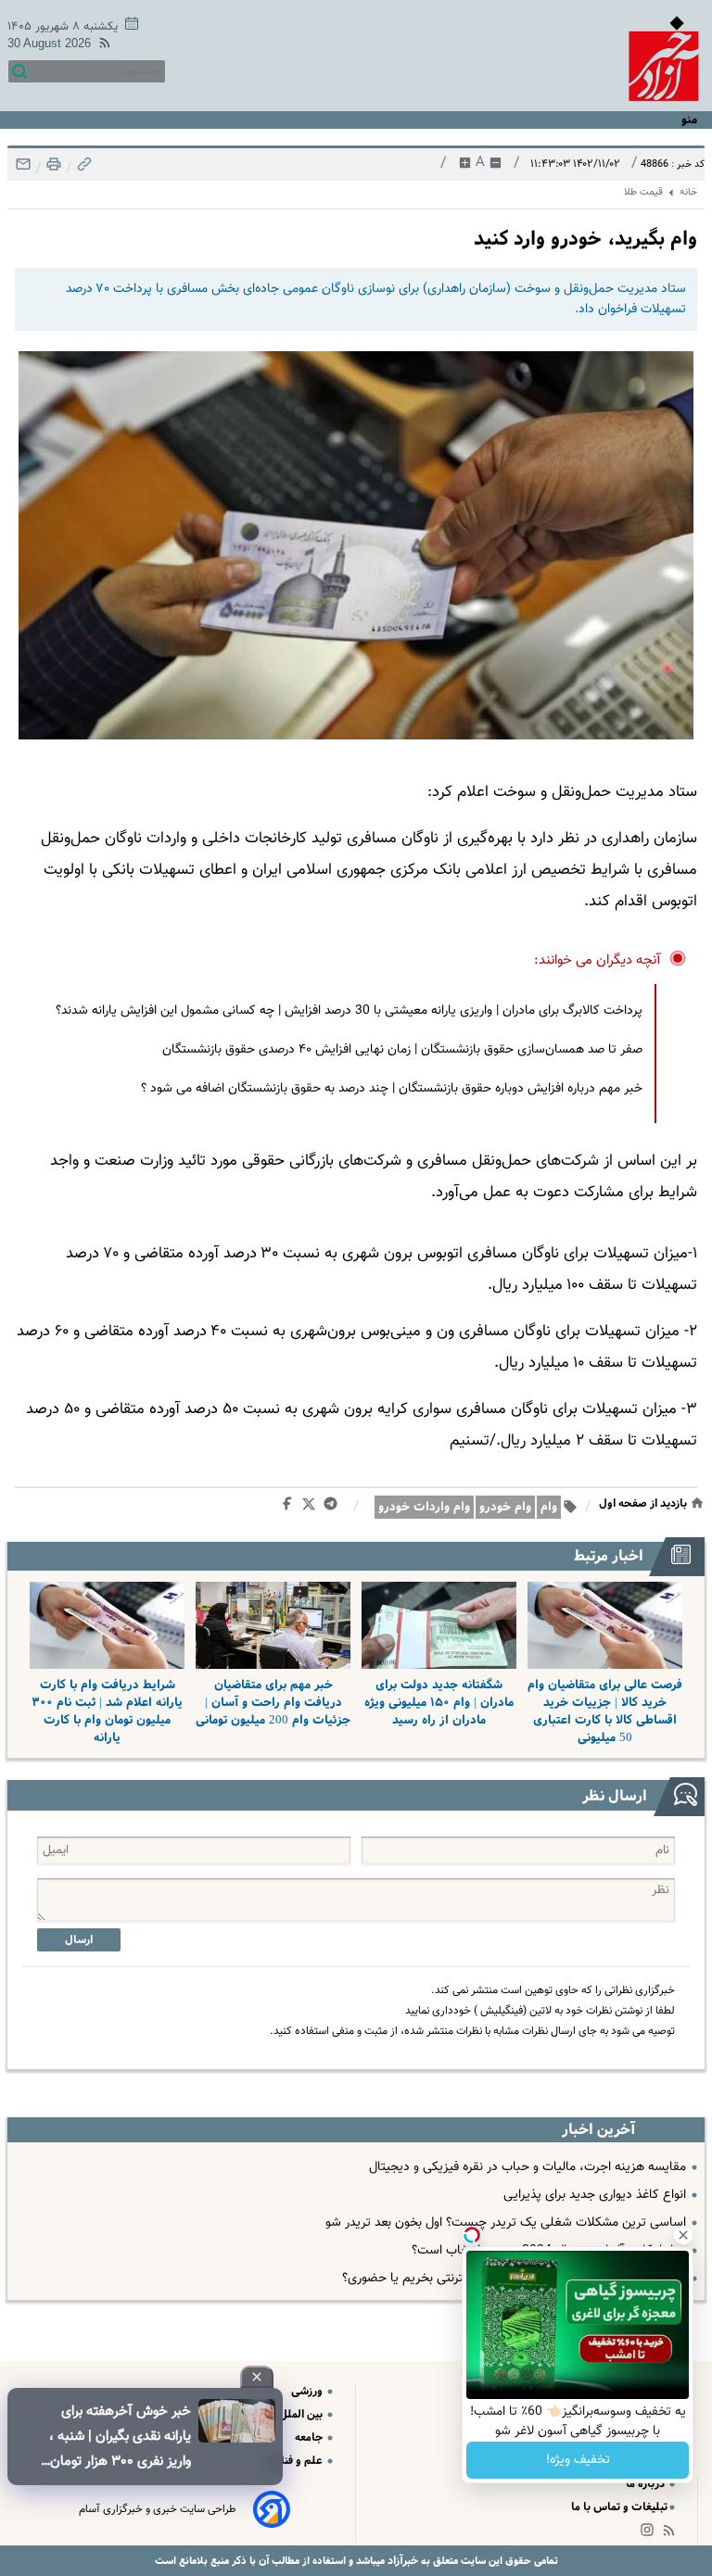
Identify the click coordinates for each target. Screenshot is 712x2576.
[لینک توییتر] (312, 1507)
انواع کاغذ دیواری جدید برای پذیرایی (595, 2195)
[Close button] (683, 2235)
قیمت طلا (643, 192)
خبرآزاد (401, 2561)
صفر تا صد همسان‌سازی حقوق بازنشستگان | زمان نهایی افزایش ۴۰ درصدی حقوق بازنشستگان (402, 1050)
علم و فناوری (294, 2461)
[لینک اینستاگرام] (651, 2534)
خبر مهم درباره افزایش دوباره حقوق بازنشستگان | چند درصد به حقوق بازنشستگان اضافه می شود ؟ (392, 1089)
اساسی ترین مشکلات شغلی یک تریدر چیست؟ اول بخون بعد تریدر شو (506, 2223)
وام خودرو (505, 1507)
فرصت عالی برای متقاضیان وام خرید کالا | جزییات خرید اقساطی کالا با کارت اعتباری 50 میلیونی (605, 1711)
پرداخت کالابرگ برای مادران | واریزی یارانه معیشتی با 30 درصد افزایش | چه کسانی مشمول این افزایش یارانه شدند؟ (349, 1011)
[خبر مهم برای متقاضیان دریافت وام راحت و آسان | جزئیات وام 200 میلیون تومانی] (273, 1625)
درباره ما (647, 2484)
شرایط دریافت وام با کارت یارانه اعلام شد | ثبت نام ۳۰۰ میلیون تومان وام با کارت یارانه (107, 1711)
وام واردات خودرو (424, 1507)
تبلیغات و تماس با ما (619, 2507)
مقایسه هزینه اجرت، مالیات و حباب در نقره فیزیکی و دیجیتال (528, 2167)
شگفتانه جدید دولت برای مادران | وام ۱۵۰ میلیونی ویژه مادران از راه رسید (439, 1703)
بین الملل (302, 2414)
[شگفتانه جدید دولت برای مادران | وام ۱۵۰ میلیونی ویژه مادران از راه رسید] (439, 1625)
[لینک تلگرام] (334, 1508)
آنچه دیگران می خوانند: (598, 960)
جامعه (310, 2437)
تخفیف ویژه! (578, 2460)
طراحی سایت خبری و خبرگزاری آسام (158, 2509)
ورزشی (308, 2391)
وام (549, 1507)
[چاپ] (52, 169)
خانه (688, 192)
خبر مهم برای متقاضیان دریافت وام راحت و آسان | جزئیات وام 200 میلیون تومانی (273, 1703)
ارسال (79, 1940)
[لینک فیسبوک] (291, 1508)
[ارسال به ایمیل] (23, 169)
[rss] (101, 46)
